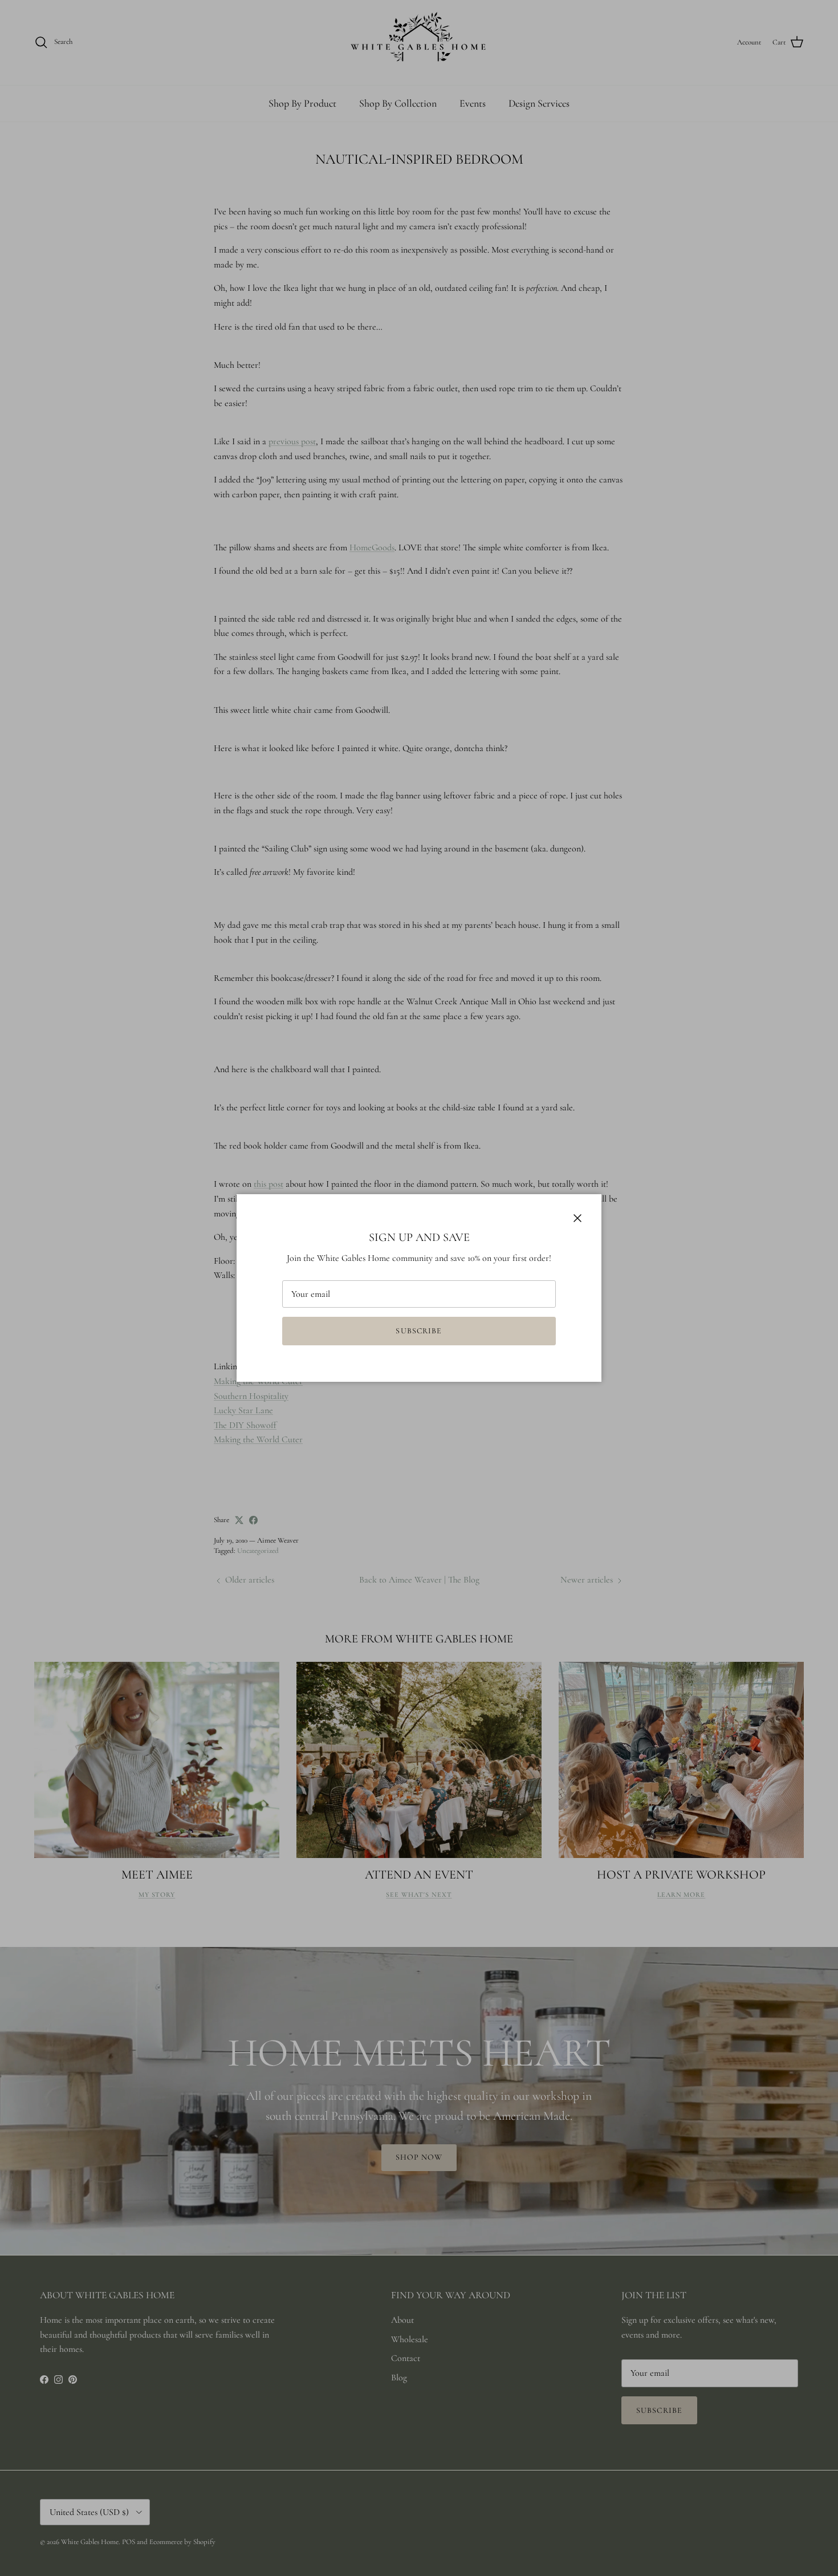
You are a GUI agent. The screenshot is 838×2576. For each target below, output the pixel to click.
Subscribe (419, 1331)
